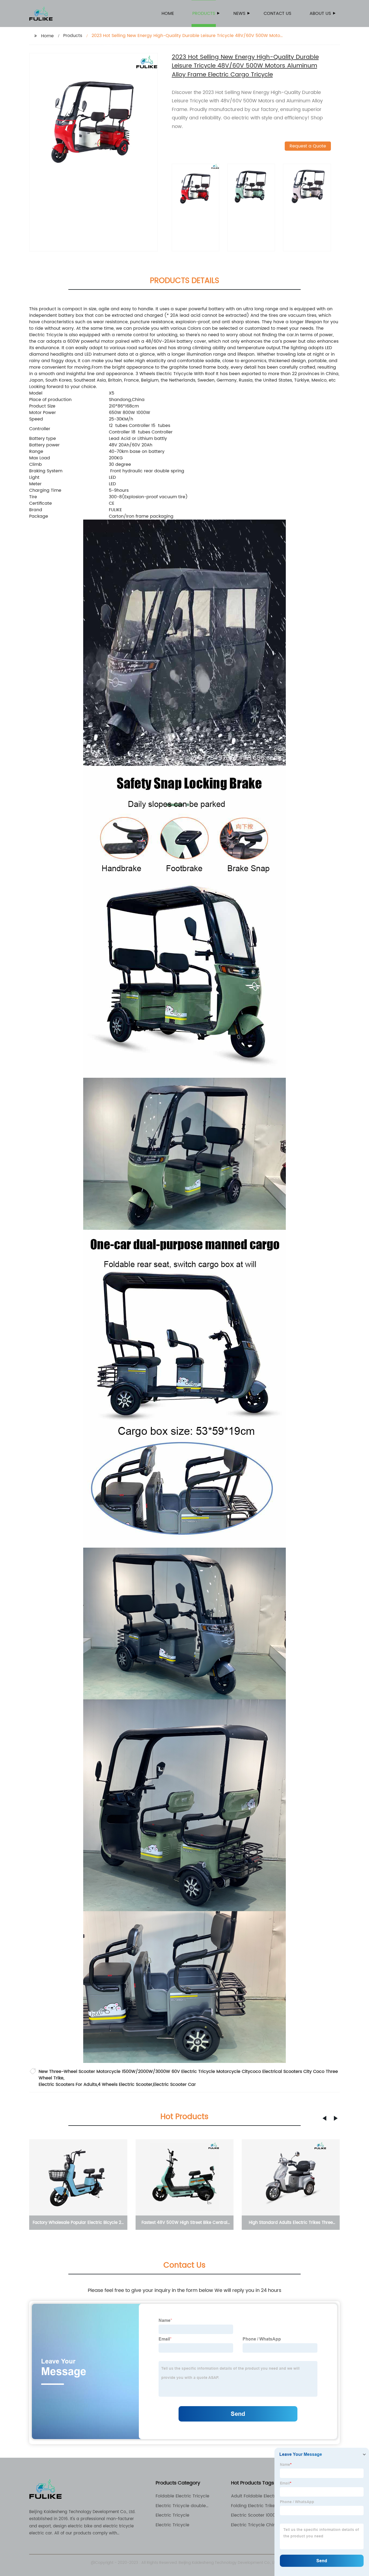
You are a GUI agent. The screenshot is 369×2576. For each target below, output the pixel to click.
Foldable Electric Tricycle (182, 2496)
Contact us (277, 14)
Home (168, 14)
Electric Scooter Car (175, 2085)
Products (204, 14)
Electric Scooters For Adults (68, 2085)
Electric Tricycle (172, 2515)
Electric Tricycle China (255, 2525)
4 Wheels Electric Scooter (125, 2085)
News (239, 14)
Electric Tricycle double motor (181, 2506)
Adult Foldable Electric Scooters (255, 2496)
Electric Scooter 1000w (255, 2515)
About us (320, 14)
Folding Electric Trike (253, 2506)
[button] (324, 2118)
